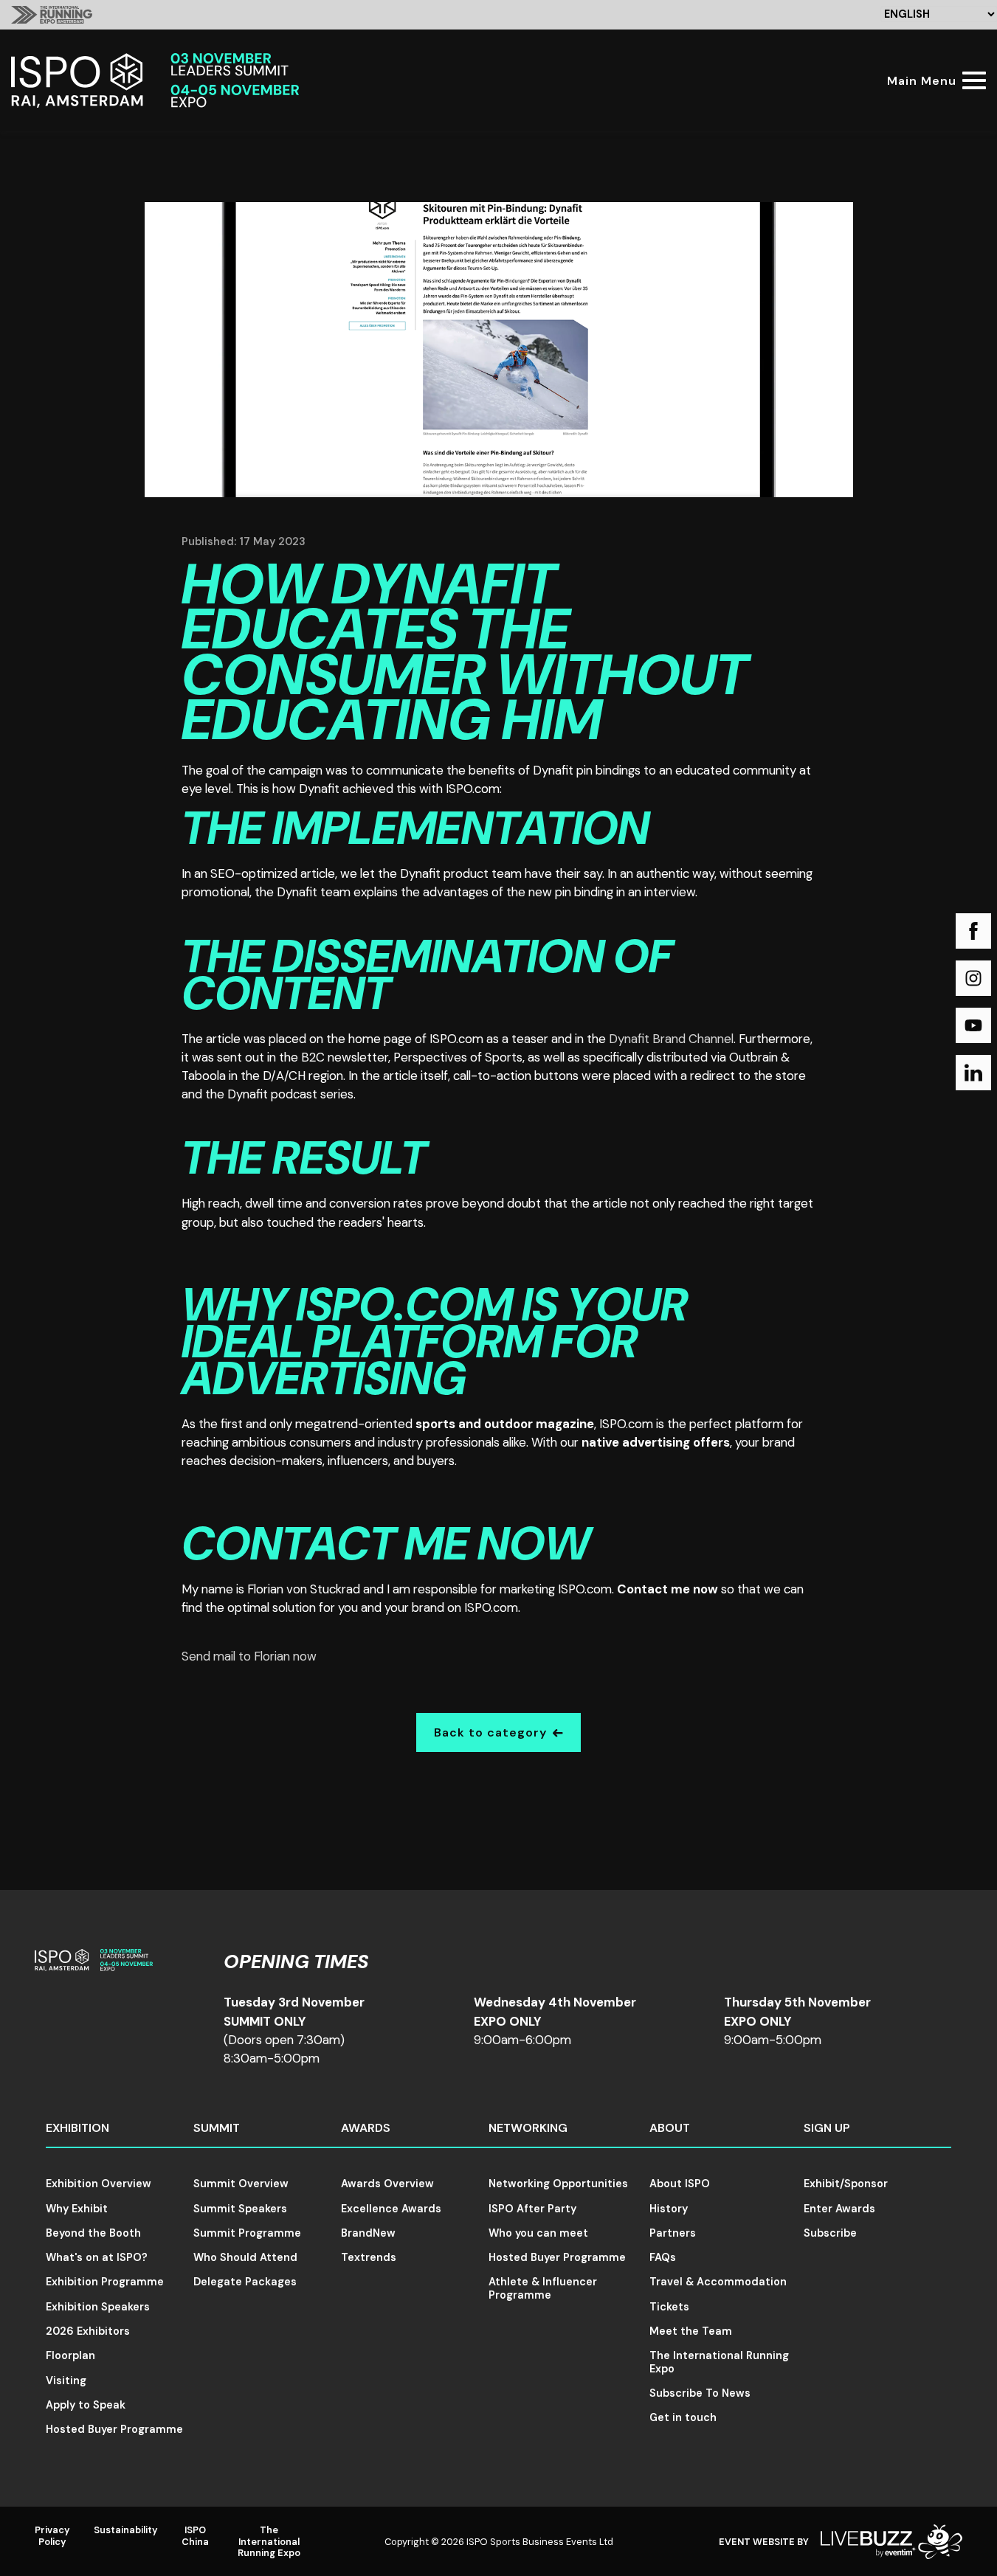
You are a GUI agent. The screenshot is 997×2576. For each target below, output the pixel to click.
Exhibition (77, 2128)
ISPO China (195, 2535)
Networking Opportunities (558, 2184)
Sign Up (827, 2128)
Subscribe (830, 2233)
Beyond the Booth (93, 2233)
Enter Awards (839, 2209)
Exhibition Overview (99, 2184)
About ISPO (680, 2184)
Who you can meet (538, 2233)
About (670, 2128)
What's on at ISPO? (97, 2257)
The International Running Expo (719, 2362)
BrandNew (368, 2233)
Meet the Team (691, 2331)
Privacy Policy (52, 2535)
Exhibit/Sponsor (846, 2184)
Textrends (369, 2257)
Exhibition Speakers (98, 2307)
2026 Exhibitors (88, 2331)
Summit (217, 2128)
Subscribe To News (700, 2393)
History (669, 2209)
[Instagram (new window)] (973, 978)
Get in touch (683, 2417)
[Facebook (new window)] (973, 931)
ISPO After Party (532, 2209)
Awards (366, 2128)
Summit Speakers (240, 2209)
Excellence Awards (391, 2209)
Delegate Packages (245, 2282)
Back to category (490, 1732)
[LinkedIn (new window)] (973, 1073)
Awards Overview (387, 2184)
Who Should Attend (245, 2257)
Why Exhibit (77, 2209)
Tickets (669, 2307)
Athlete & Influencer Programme (543, 2288)
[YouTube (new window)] (973, 1025)
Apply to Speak (86, 2405)
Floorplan (70, 2355)
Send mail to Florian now (249, 1656)
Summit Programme (247, 2233)
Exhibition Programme (105, 2282)
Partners (673, 2233)
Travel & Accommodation (718, 2282)
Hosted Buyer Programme (114, 2429)
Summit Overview (241, 2184)
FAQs (663, 2257)
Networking (528, 2128)
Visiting (66, 2381)
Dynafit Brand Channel (671, 1039)
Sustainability (126, 2530)
